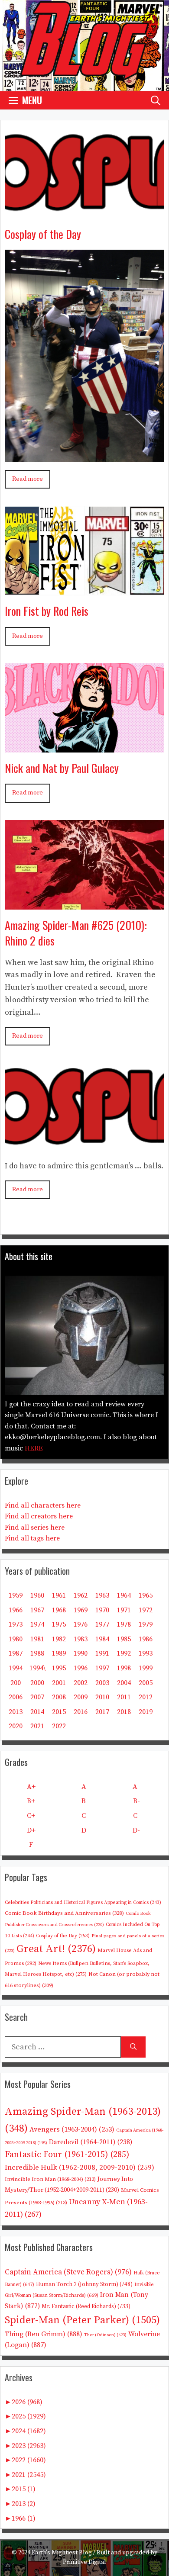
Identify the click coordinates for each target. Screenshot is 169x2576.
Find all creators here (39, 1516)
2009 (81, 1697)
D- (136, 1830)
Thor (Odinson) (105, 2335)
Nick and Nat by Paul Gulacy (62, 768)
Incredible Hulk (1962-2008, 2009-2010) (80, 2168)
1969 (81, 1610)
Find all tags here (32, 1538)
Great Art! (56, 1949)
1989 (59, 1653)
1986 (146, 1639)
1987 (16, 1653)
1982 (59, 1639)
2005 (146, 1683)
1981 (37, 1639)
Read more (28, 479)
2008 (59, 1697)
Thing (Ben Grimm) (44, 2334)
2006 (16, 1697)
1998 (124, 1668)
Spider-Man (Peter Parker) (82, 2320)
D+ (31, 1830)
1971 (124, 1610)
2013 (16, 1712)
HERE (34, 1448)
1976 (81, 1624)
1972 (146, 1610)
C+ (31, 1816)
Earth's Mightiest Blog (62, 2553)
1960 (37, 1595)
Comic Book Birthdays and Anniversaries (64, 1913)
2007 (37, 1697)
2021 (37, 1726)
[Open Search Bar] (156, 100)
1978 (124, 1624)
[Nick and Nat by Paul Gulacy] (84, 746)
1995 (59, 1668)
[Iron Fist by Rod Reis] (84, 589)
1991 (102, 1653)
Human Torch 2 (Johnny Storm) (84, 2284)
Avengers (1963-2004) (72, 2130)
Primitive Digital (84, 2562)
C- (136, 1816)
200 (16, 1683)
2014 (37, 1712)
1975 (59, 1624)
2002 (81, 1683)
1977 (102, 1624)
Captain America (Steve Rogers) (68, 2272)
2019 (146, 1712)
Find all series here (35, 1528)
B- (136, 1801)
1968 (59, 1610)
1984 (102, 1639)
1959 (16, 1595)
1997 (102, 1668)
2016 (81, 1712)
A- (136, 1787)
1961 (59, 1595)
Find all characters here (43, 1505)
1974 (37, 1624)
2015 (59, 1712)
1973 (16, 1624)
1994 (16, 1668)
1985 (124, 1639)
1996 (81, 1668)
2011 (124, 1697)
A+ (31, 1787)
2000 (37, 1683)
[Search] (133, 2047)
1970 (102, 1610)
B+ (31, 1801)
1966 (16, 1610)
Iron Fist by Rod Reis (47, 611)
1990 (81, 1653)
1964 (124, 1595)
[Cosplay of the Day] (84, 212)
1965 (146, 1595)
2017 (102, 1712)
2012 (146, 1697)
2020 (16, 1726)
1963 (102, 1595)
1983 (81, 1639)
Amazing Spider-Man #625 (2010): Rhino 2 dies (76, 933)
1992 (124, 1653)
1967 (37, 1610)
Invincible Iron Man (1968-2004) (50, 2179)
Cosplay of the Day (43, 234)
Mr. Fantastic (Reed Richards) (86, 2306)
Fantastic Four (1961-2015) (67, 2155)
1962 (81, 1595)
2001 (59, 1683)
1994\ (37, 1668)
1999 (146, 1668)
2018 (124, 1712)
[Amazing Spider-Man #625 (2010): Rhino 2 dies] (84, 903)
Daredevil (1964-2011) (91, 2142)
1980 (16, 1639)
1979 (146, 1624)
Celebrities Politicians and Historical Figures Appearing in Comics (83, 1903)
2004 (124, 1683)
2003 (102, 1683)
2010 (102, 1697)
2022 (59, 1726)
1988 (37, 1653)
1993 (146, 1653)
